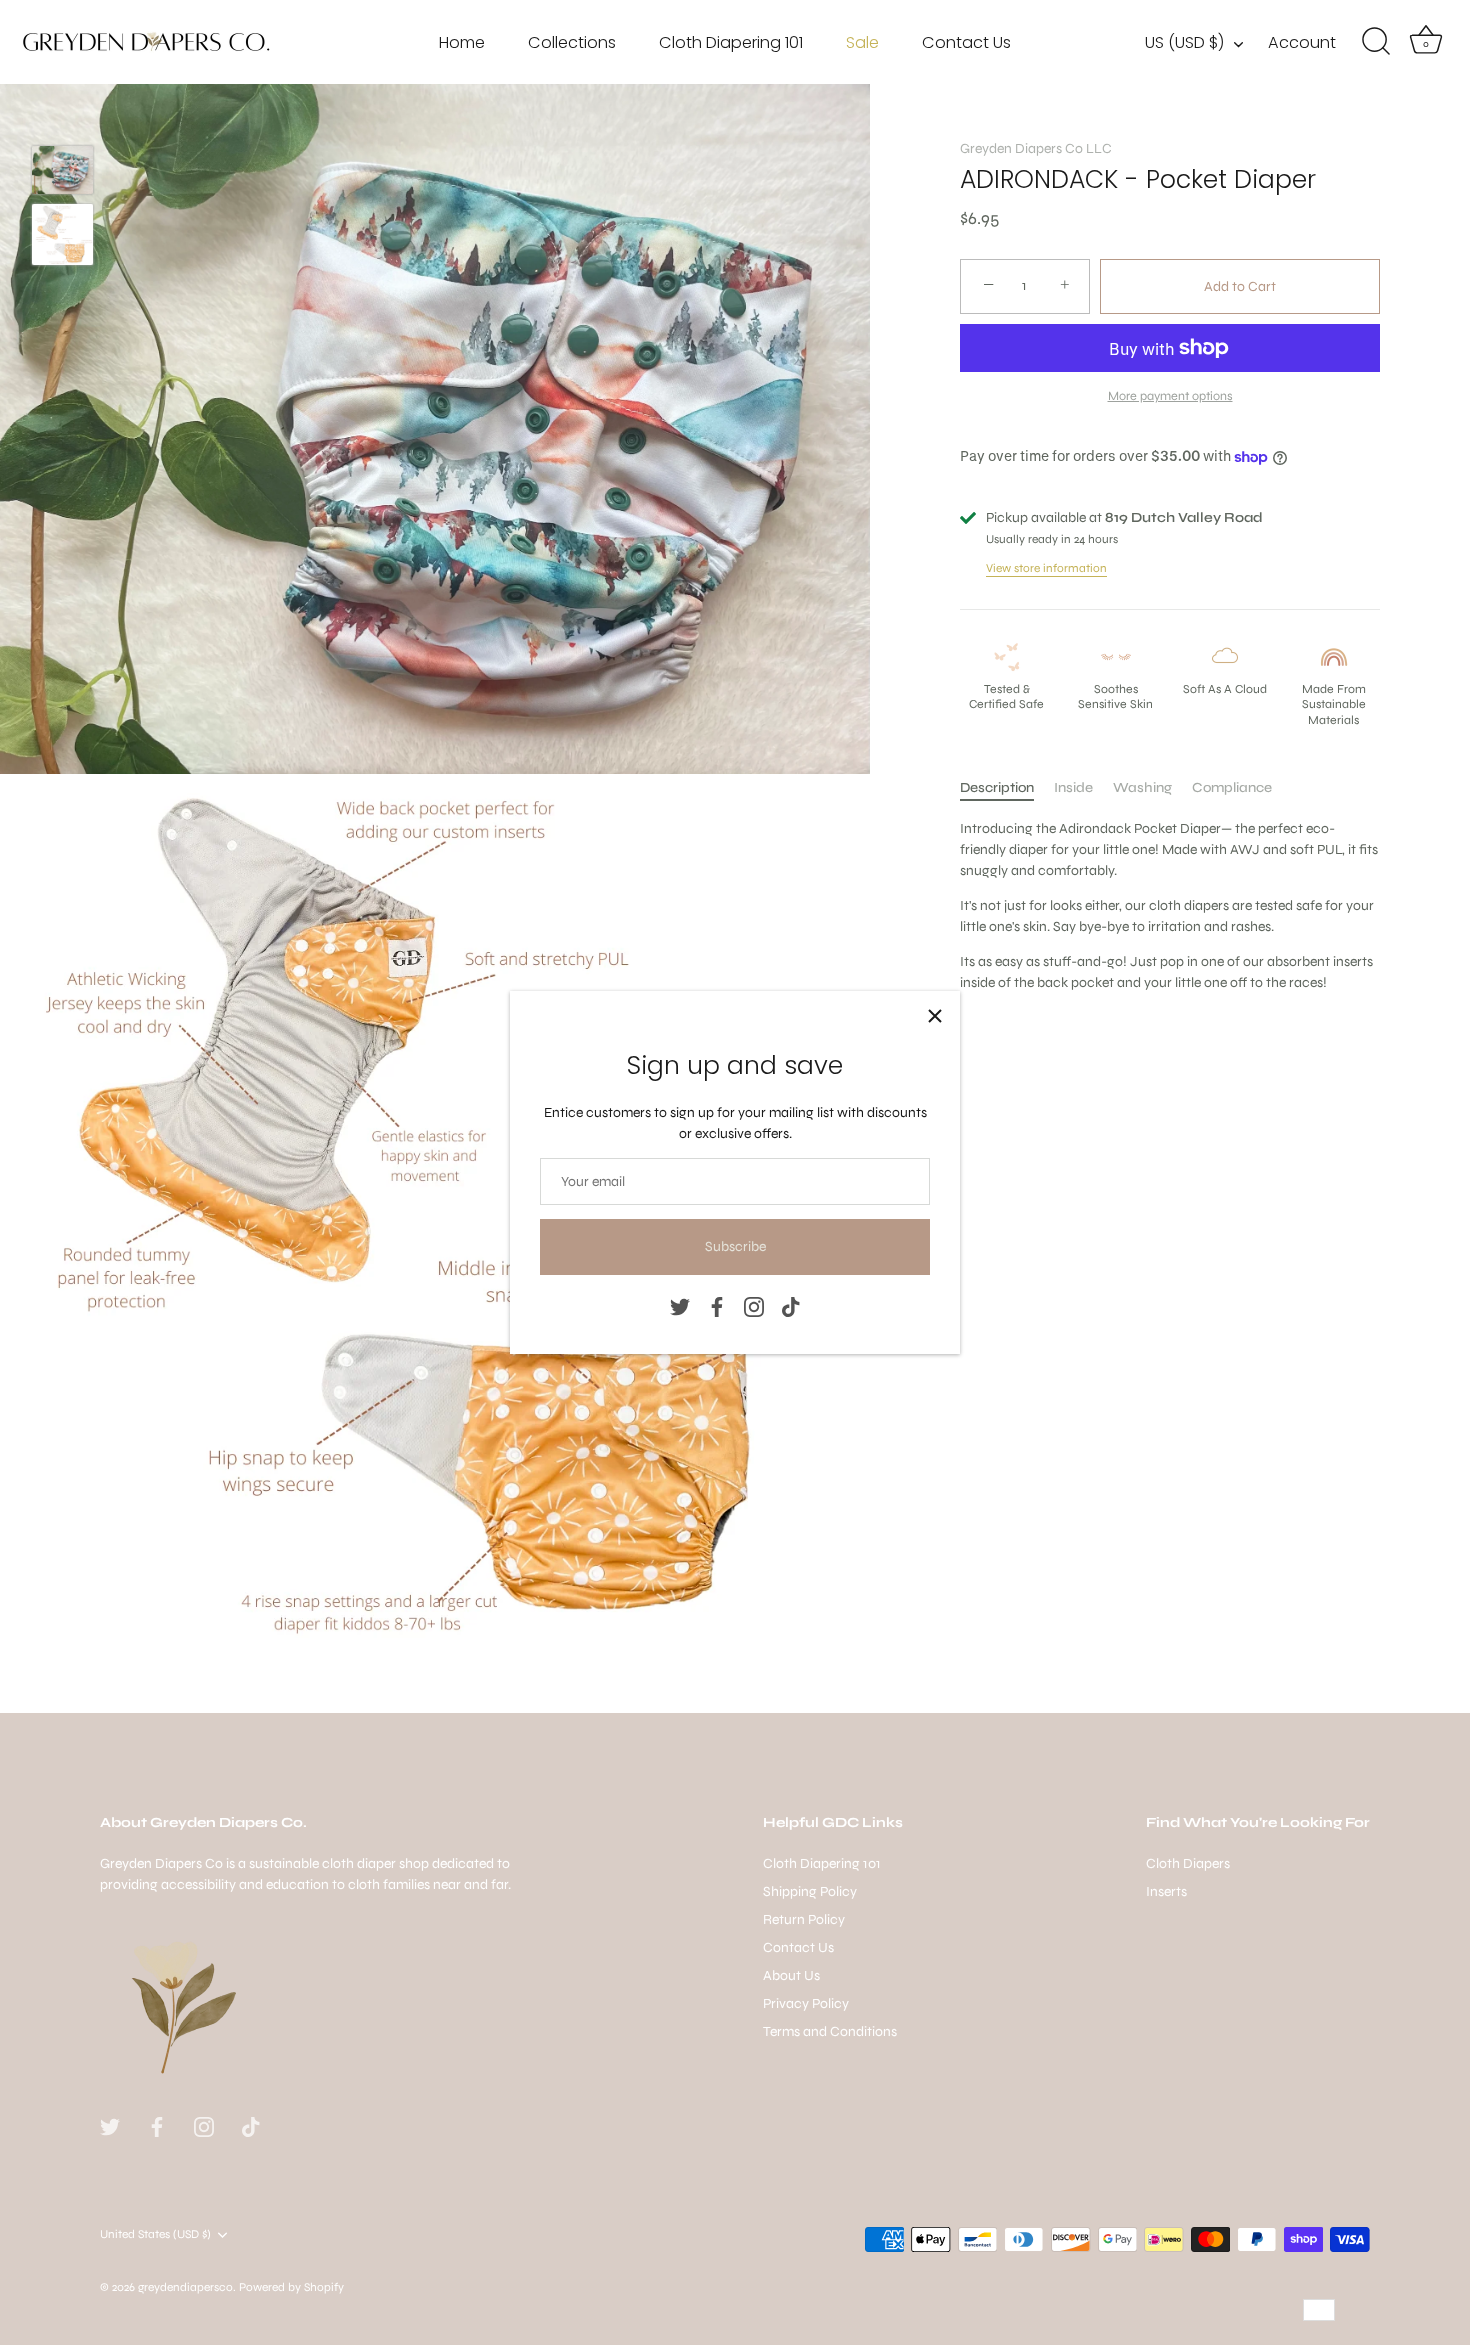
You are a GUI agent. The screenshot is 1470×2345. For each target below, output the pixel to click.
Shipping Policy (810, 1891)
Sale (862, 42)
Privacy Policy (806, 2003)
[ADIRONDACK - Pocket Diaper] (62, 170)
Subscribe (735, 1246)
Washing (1142, 787)
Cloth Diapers (1188, 1863)
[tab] (1007, 787)
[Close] (935, 1016)
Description (997, 787)
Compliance (1232, 787)
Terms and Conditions (830, 2031)
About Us (791, 1975)
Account (1302, 42)
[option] (62, 173)
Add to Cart (1240, 286)
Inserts (1166, 1891)
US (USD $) (1185, 43)
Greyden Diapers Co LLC (1036, 148)
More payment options (1170, 395)
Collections (572, 42)
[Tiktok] (791, 1306)
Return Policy (804, 1919)
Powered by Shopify (291, 2287)
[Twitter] (680, 1306)
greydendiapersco (185, 2287)
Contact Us (966, 42)
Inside (1073, 787)
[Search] (1376, 42)
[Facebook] (717, 1306)
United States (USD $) (155, 2234)
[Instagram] (754, 1306)
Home (462, 42)
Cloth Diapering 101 (731, 42)
